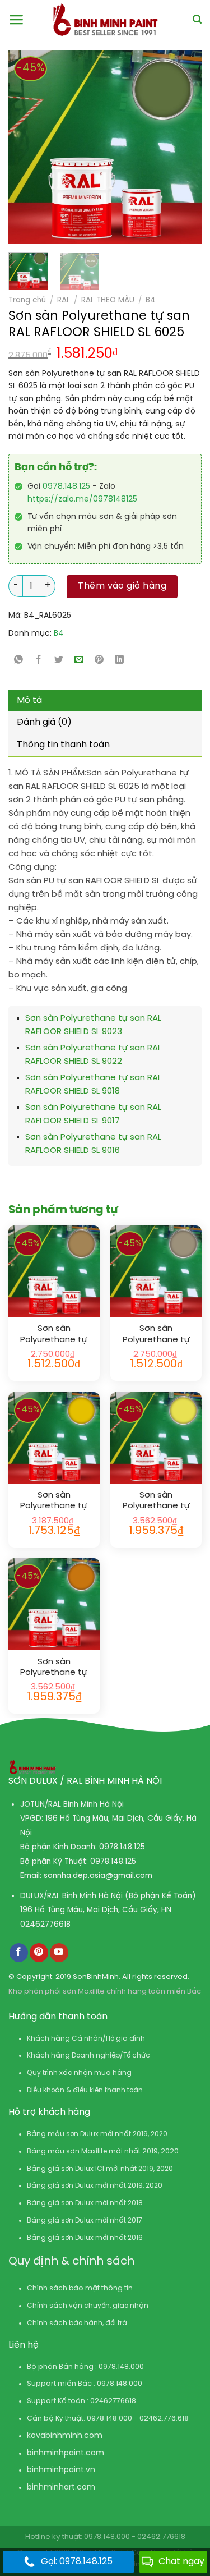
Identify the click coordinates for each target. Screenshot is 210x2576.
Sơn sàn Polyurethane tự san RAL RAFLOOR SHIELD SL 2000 (54, 1668)
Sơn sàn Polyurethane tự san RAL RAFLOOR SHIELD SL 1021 (54, 1501)
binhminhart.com (61, 2488)
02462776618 (45, 1925)
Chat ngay (181, 2562)
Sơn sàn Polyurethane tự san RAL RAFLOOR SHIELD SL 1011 (54, 1335)
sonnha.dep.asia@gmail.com (98, 1876)
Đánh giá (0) (44, 722)
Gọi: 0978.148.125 (77, 2562)
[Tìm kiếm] (197, 19)
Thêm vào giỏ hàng (122, 586)
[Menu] (17, 20)
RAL (64, 300)
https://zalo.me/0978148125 (82, 500)
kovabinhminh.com (65, 2436)
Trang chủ (27, 300)
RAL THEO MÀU (108, 300)
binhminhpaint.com (66, 2453)
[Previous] (22, 147)
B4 (151, 300)
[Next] (170, 147)
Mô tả (29, 701)
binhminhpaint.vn (61, 2470)
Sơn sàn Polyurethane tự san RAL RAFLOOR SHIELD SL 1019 (156, 1335)
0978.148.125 (66, 487)
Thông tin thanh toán (63, 745)
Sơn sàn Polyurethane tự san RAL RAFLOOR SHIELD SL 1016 (156, 1501)
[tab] (105, 701)
